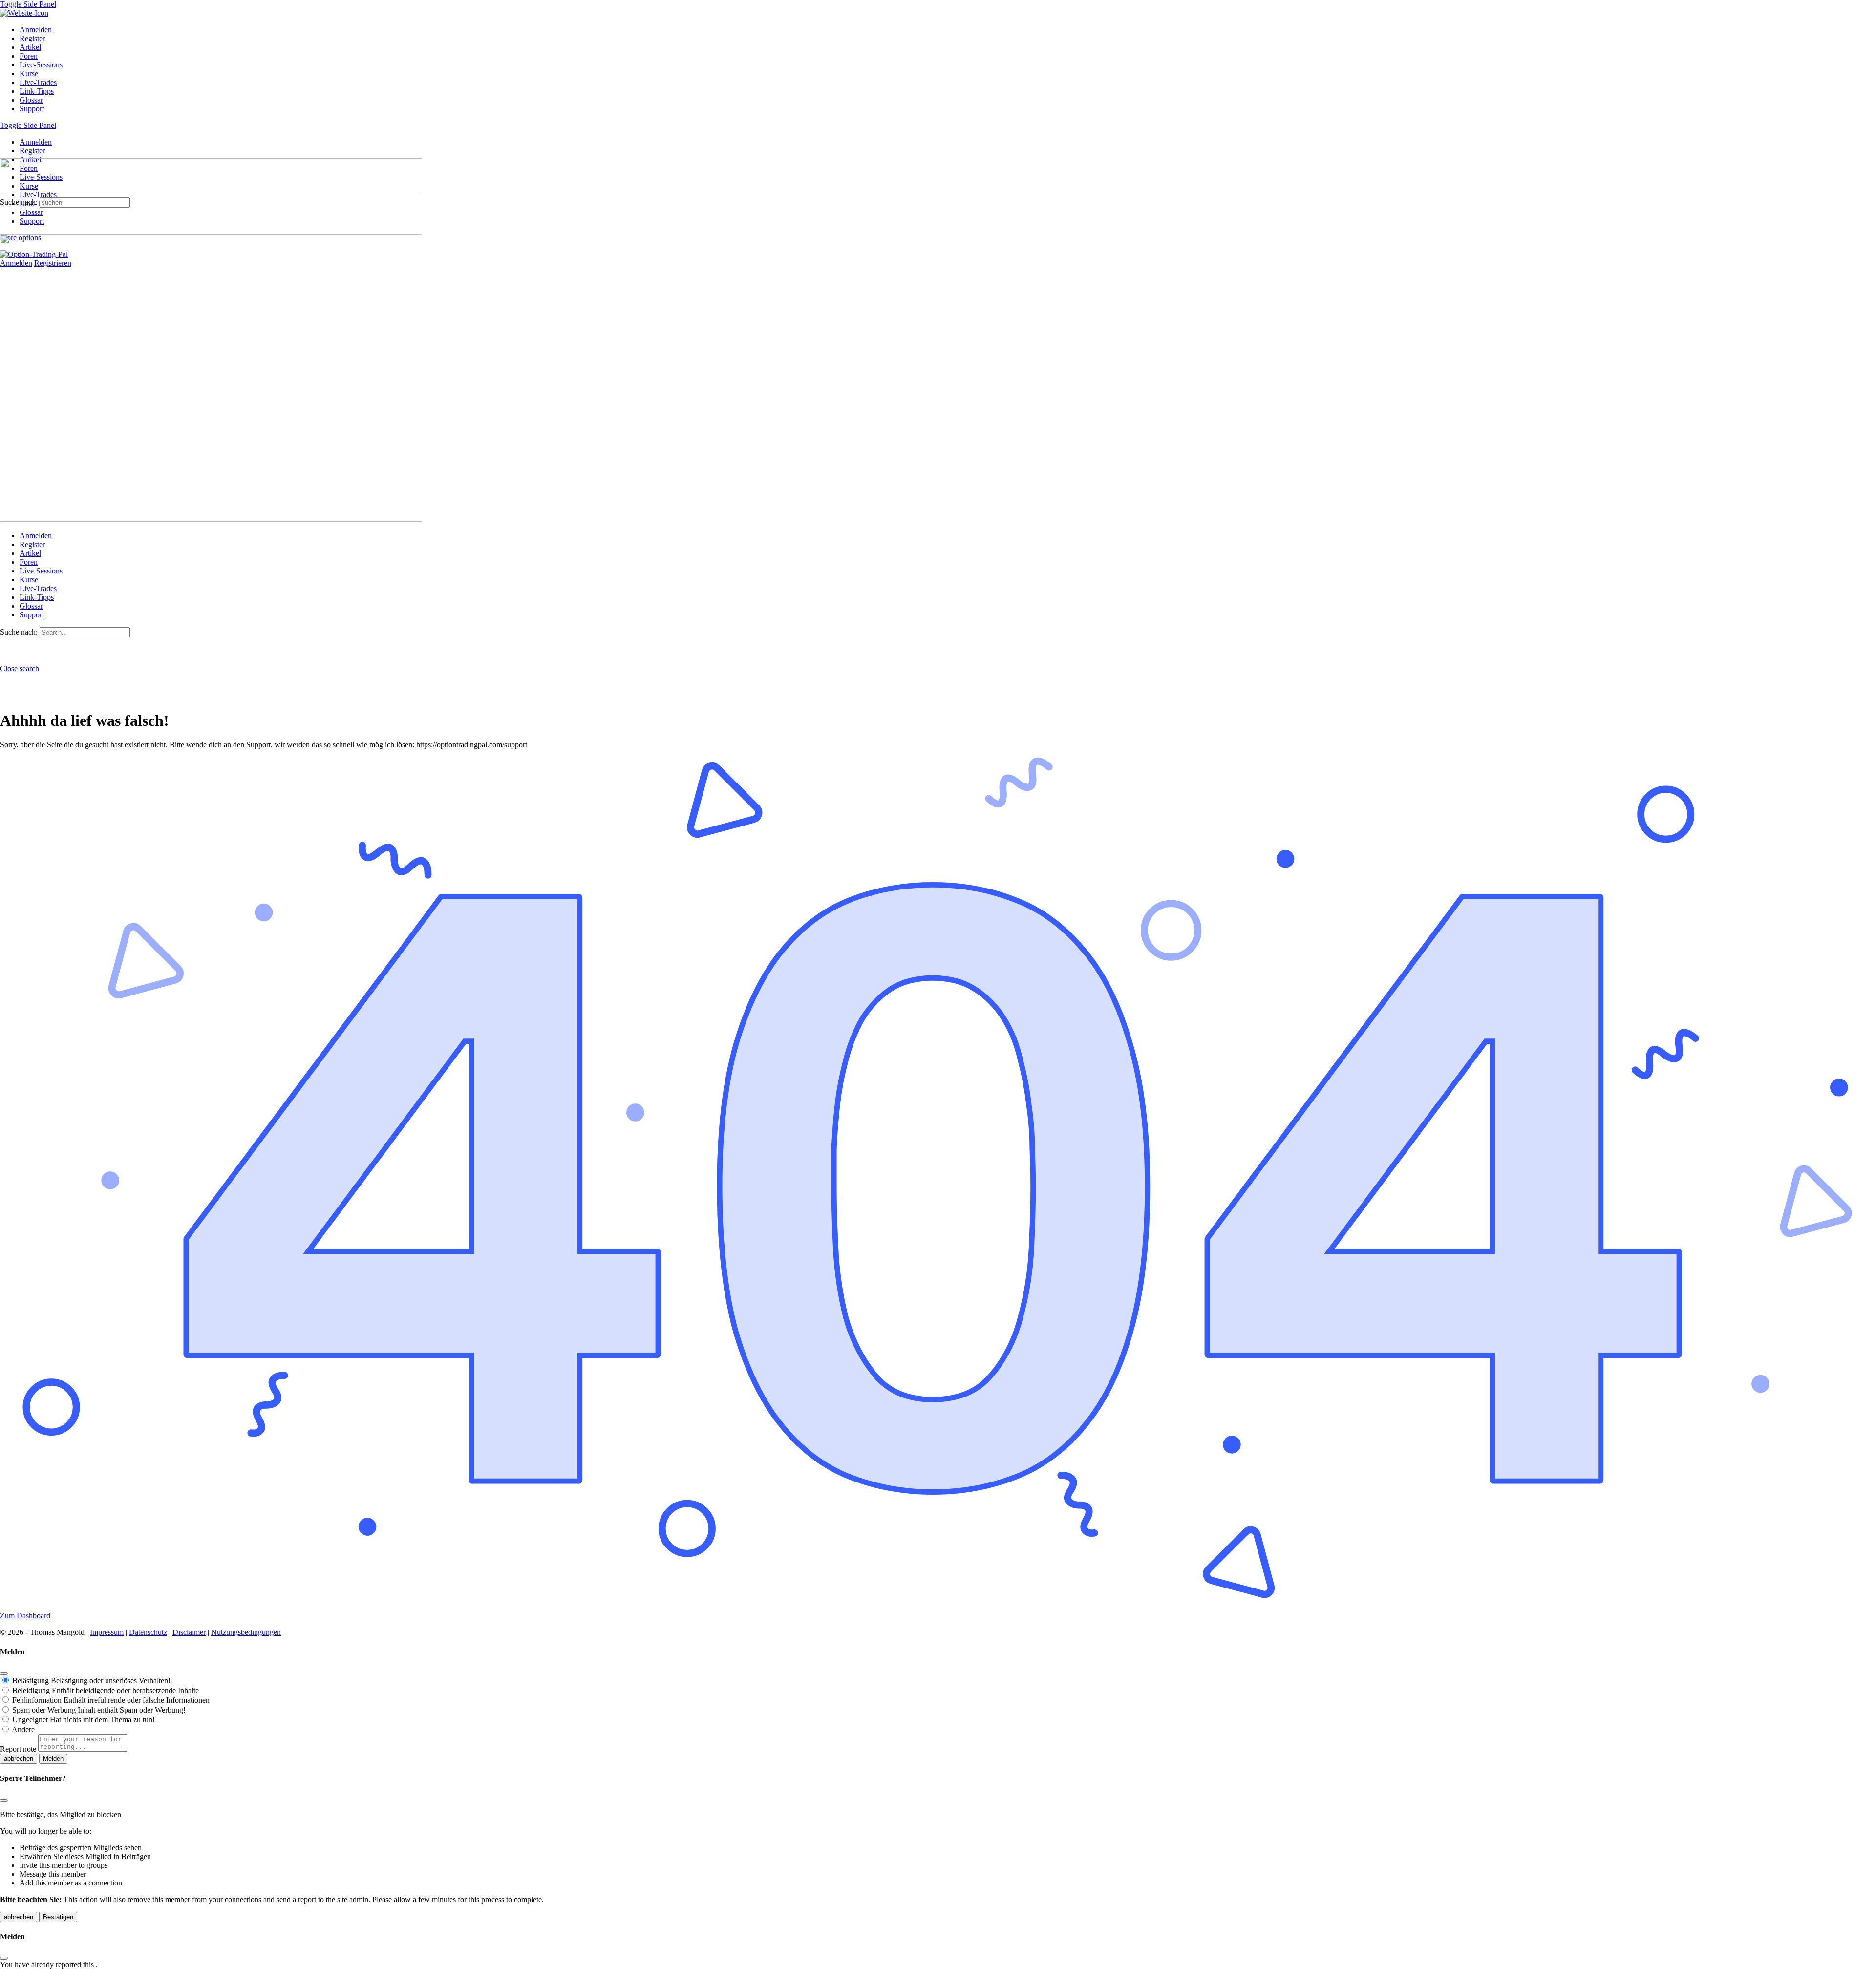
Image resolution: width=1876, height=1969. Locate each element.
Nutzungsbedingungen (246, 1632)
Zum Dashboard (25, 1616)
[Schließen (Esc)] (4, 1673)
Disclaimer (189, 1632)
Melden (53, 1759)
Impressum (107, 1632)
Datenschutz (148, 1632)
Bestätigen (58, 1917)
